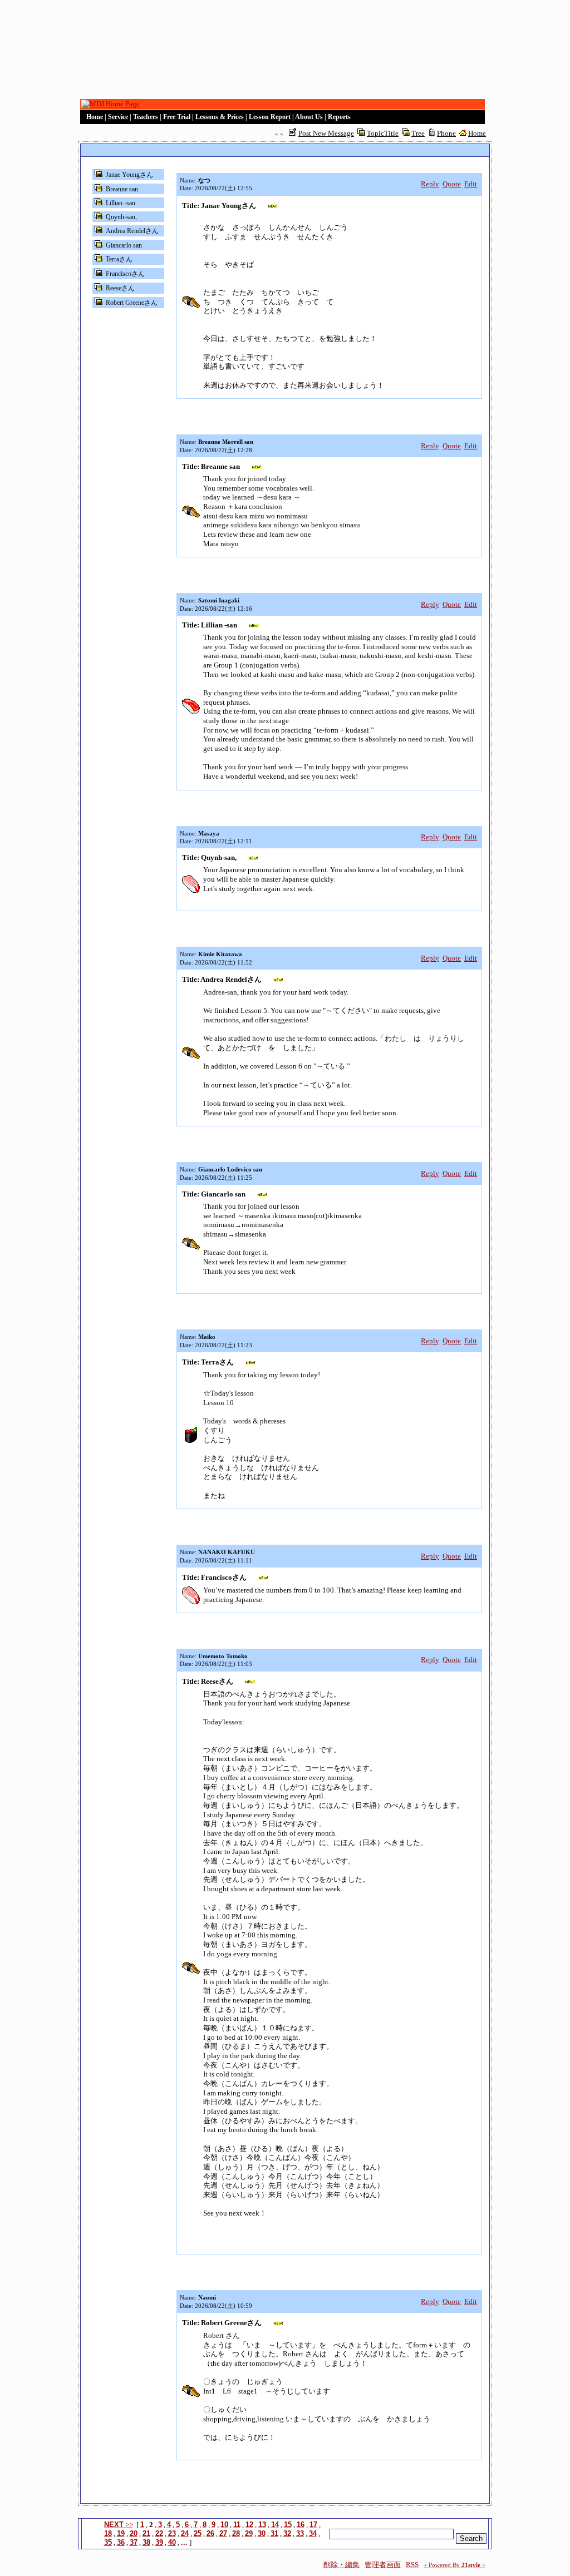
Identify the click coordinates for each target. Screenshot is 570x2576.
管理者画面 (383, 2565)
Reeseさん (120, 288)
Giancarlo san (124, 245)
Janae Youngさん (129, 175)
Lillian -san (121, 203)
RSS (412, 2565)
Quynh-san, (121, 217)
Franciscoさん (125, 274)
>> (119, 2525)
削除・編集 (341, 2565)
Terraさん (119, 259)
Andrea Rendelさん (132, 231)
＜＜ (279, 134)
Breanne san (122, 189)
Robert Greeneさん (132, 303)
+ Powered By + (454, 2565)
